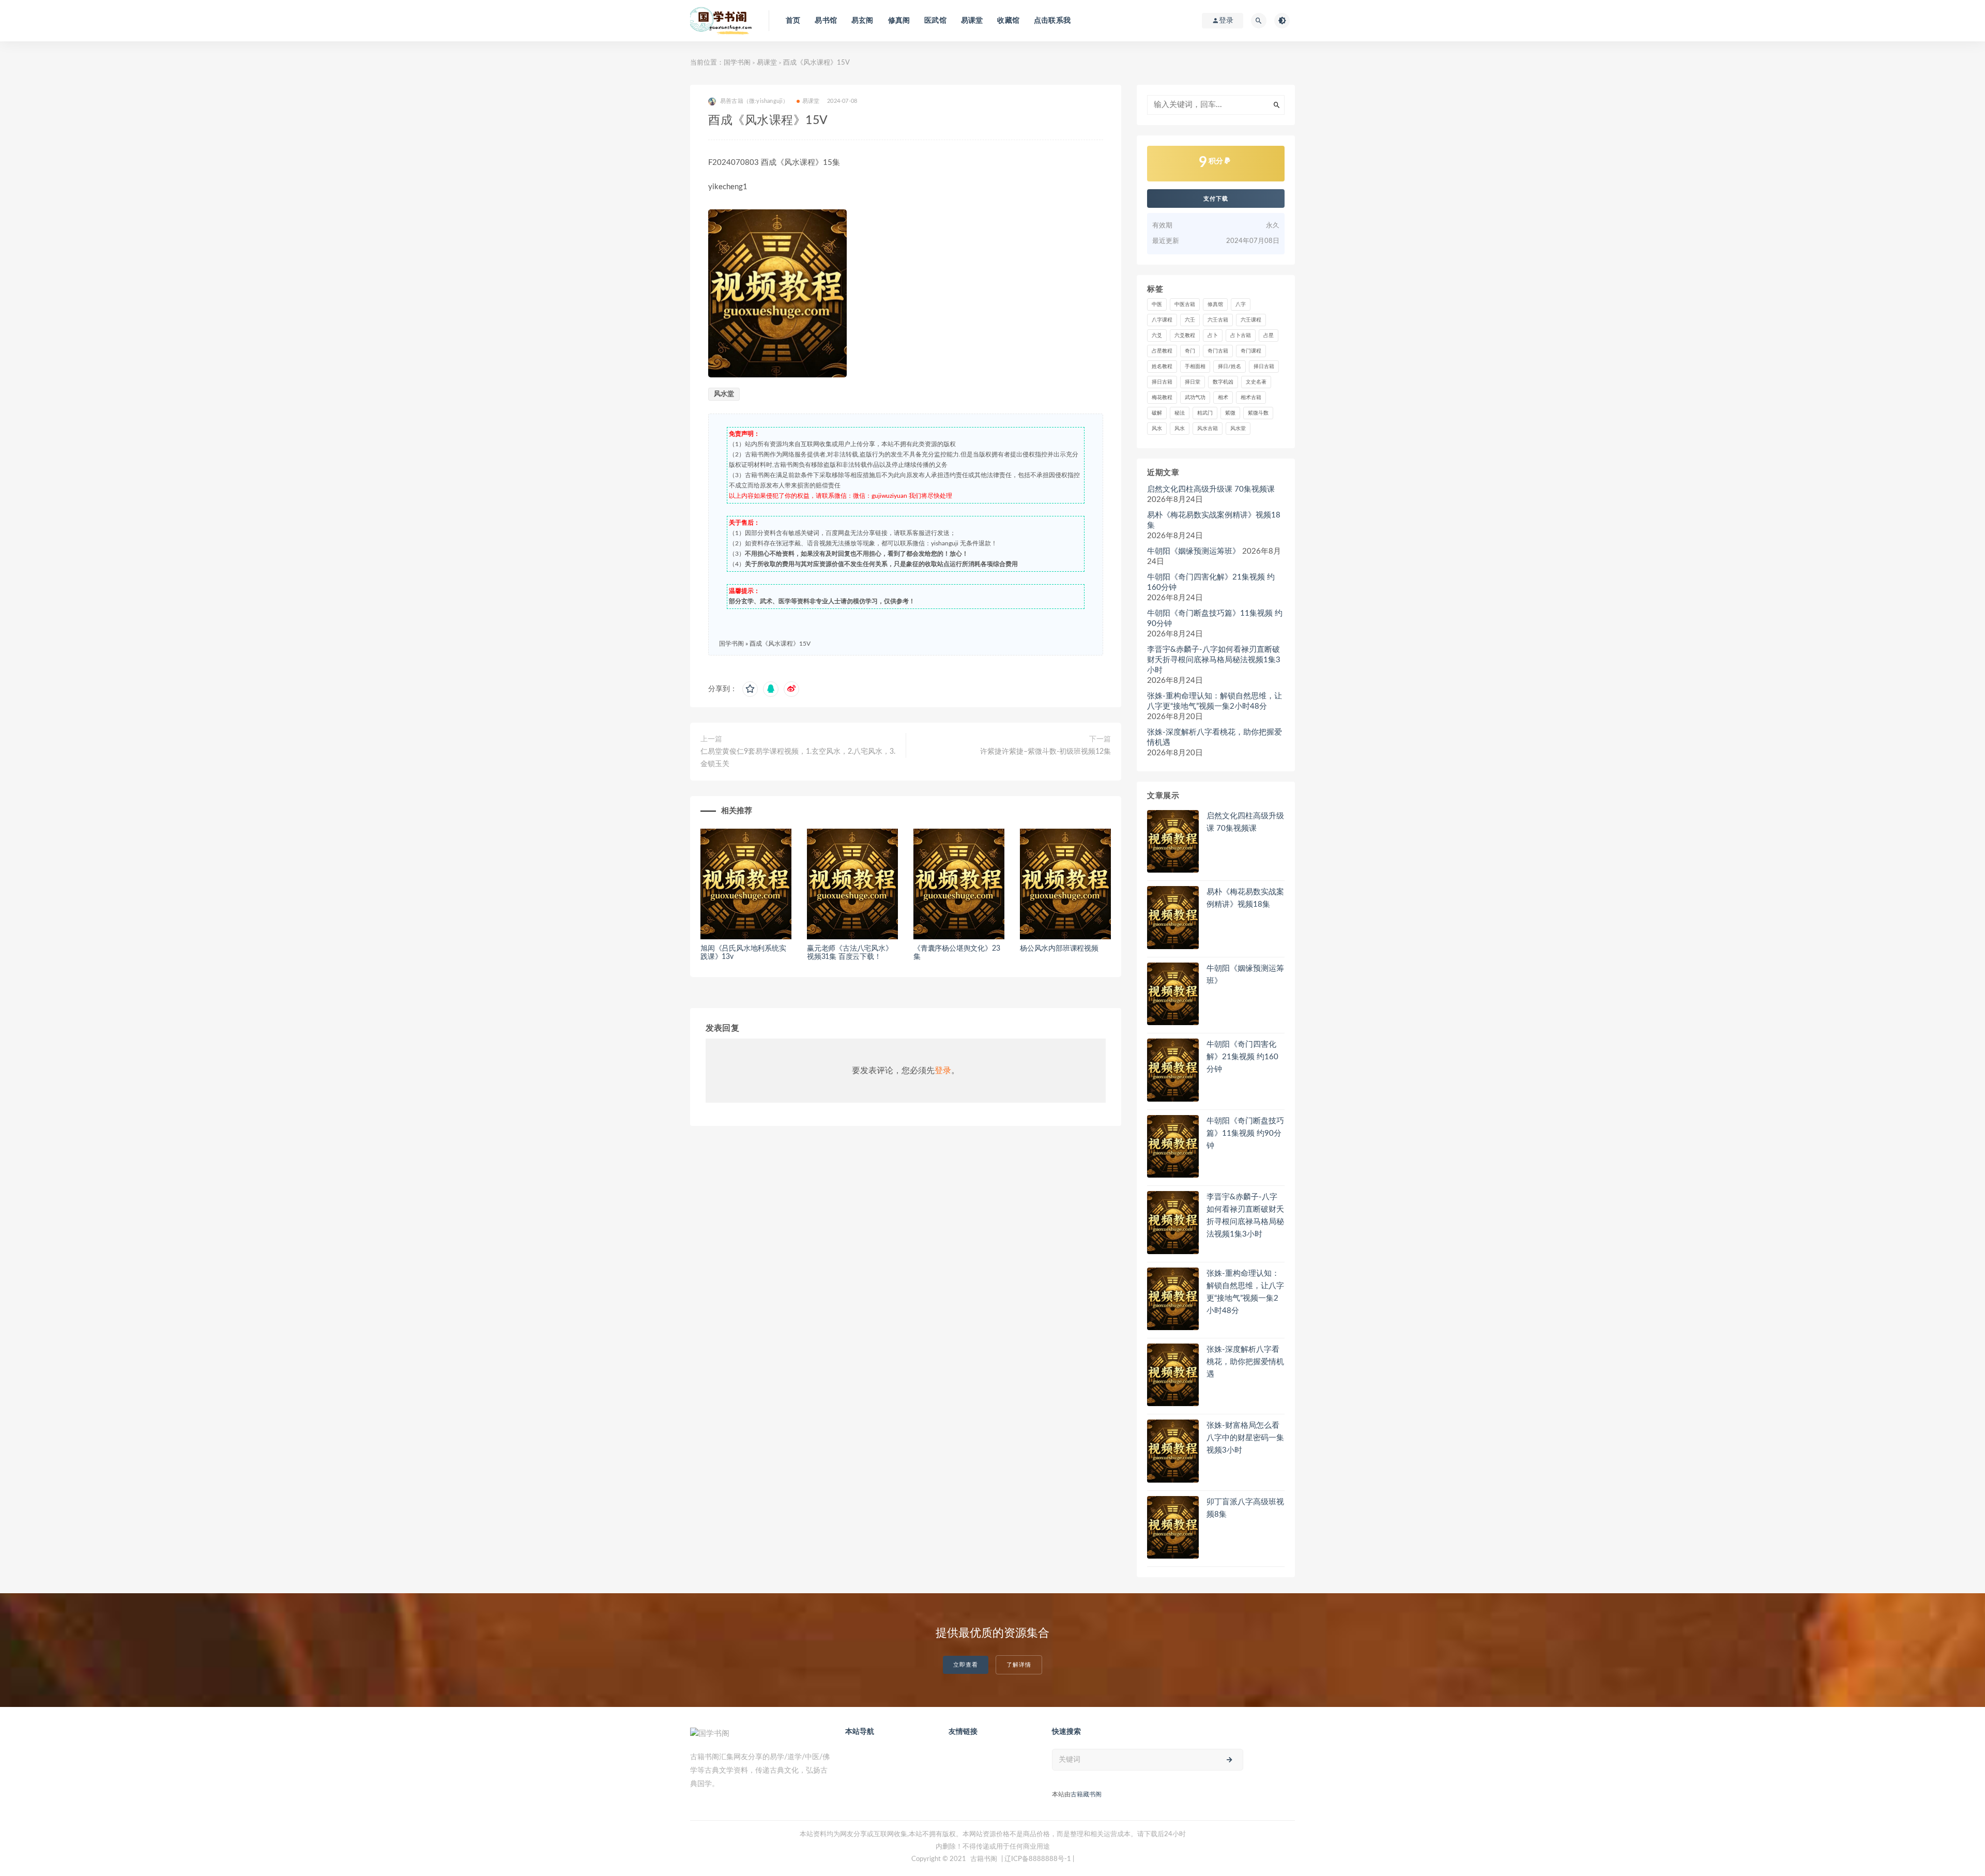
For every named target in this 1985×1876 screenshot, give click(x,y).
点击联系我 (1052, 21)
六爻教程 (1185, 335)
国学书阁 (737, 63)
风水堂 (724, 394)
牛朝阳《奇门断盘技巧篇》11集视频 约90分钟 (1215, 619)
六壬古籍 (1218, 320)
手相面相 (1195, 367)
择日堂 (1193, 382)
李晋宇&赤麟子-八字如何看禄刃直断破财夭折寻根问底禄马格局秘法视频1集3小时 (1214, 660)
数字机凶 (1223, 382)
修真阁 (899, 21)
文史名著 (1256, 382)
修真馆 (1215, 304)
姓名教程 (1162, 367)
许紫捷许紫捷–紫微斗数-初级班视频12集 (1045, 752)
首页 (793, 21)
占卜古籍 (1241, 335)
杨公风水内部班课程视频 (1059, 949)
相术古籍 (1251, 398)
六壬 (1190, 320)
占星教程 (1162, 351)
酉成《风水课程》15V (780, 644)
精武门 (1205, 413)
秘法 (1180, 413)
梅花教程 (1162, 398)
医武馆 (935, 21)
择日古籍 (1264, 367)
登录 (943, 1071)
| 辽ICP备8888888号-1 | (1038, 1859)
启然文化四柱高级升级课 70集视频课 (1211, 489)
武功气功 (1195, 398)
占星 (1269, 335)
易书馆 (826, 21)
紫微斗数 (1258, 413)
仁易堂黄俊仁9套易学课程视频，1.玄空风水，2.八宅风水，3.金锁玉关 (798, 758)
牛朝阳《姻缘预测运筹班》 (1194, 551)
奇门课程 (1251, 351)
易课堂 (972, 21)
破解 (1157, 413)
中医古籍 (1185, 304)
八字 (1241, 304)
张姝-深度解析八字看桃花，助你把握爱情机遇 (1215, 737)
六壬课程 (1251, 320)
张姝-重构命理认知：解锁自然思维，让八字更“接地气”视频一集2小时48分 (1215, 701)
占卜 (1213, 335)
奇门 (1190, 351)
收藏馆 (1008, 21)
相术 (1223, 398)
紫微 (1230, 413)
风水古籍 (1208, 429)
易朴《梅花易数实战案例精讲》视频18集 (1214, 520)
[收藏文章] (750, 689)
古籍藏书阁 (1086, 1794)
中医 (1157, 304)
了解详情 (1019, 1665)
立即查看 (966, 1665)
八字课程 (1162, 320)
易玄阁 (862, 21)
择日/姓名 (1230, 367)
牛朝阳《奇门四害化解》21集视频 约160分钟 (1211, 582)
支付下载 (1216, 199)
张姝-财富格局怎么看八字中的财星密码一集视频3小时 (1245, 1438)
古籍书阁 (984, 1859)
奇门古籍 (1218, 351)
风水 (1157, 429)
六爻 (1157, 335)
